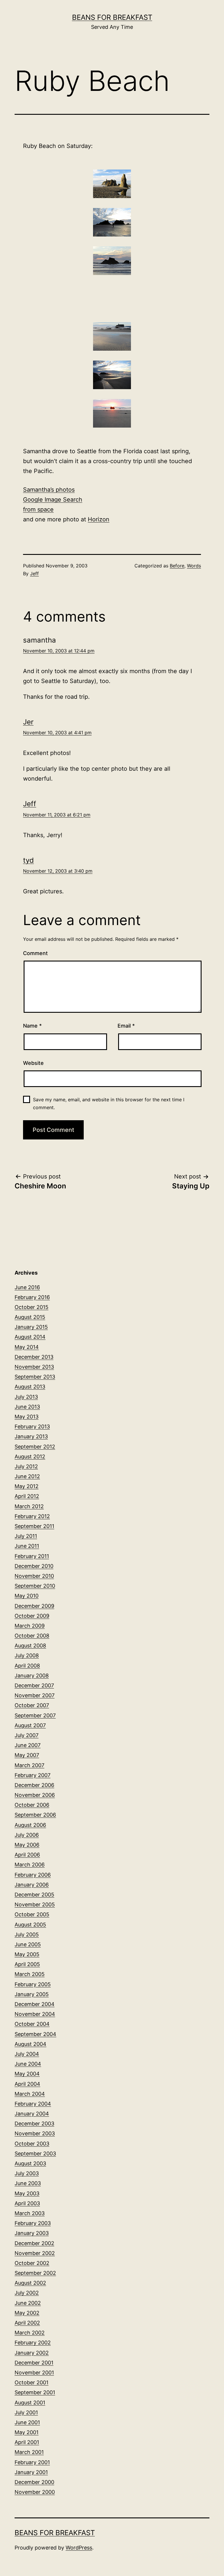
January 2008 (32, 1676)
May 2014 (27, 1347)
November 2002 (35, 2253)
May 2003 (27, 2193)
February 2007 (33, 1775)
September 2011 (34, 1526)
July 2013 (26, 1397)
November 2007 (35, 1695)
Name (32, 1026)
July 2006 (27, 1835)
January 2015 (31, 1327)
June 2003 (28, 2183)
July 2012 (26, 1466)
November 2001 (34, 2373)
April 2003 (27, 2203)
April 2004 (27, 2084)
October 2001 (32, 2382)
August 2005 (30, 1925)
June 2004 (28, 2064)
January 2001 (31, 2472)
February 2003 (33, 2223)
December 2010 (34, 1566)
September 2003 (35, 2154)
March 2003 (30, 2213)
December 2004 (35, 2004)
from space (38, 509)
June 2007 (28, 1745)
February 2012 (32, 1516)
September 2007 (35, 1715)
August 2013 (30, 1387)
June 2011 (27, 1546)
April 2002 (27, 2323)
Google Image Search (53, 500)
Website (33, 1063)
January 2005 (32, 1994)
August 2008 (30, 1646)
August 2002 (30, 2283)
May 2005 (27, 1954)
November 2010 (34, 1576)
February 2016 (32, 1297)
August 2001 (30, 2403)
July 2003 (27, 2173)
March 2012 (29, 1506)
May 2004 (27, 2074)
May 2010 (27, 1596)
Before (177, 566)
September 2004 (35, 2034)
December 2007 (34, 1685)
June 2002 (28, 2303)
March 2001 (29, 2452)
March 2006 (30, 1865)
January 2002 (32, 2353)
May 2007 (27, 1755)
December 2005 (34, 1895)
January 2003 (32, 2233)
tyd (28, 860)
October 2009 (32, 1616)
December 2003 (34, 2124)
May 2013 (27, 1417)
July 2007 (27, 1735)
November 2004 (35, 2014)
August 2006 (30, 1825)
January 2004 (32, 2114)
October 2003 (32, 2144)
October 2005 (32, 1914)
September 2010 (35, 1586)
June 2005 (28, 1944)
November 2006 (35, 1795)
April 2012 (27, 1496)
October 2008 (32, 1636)
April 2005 (27, 1964)
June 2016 (27, 1287)
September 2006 (35, 1815)
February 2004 (33, 2104)
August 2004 (30, 2044)
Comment (35, 953)
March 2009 (30, 1626)
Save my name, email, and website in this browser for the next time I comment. (109, 1103)
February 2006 (33, 1875)
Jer (28, 722)
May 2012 (27, 1486)
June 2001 (27, 2422)
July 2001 (26, 2412)
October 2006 (32, 1805)
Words (194, 566)
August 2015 (30, 1317)
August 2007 (30, 1725)
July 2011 (26, 1536)
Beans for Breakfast (112, 17)
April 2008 (27, 1666)
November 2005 (35, 1904)
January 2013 (31, 1436)
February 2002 (33, 2343)
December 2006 (34, 1785)
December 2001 (34, 2363)
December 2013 (34, 1357)
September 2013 (35, 1377)
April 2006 (27, 1855)
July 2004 (27, 2054)
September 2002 (35, 2273)
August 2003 (30, 2163)
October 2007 (32, 1705)
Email (126, 1026)
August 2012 (30, 1457)
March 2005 (30, 1974)
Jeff (34, 574)
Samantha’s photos (49, 490)
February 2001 (32, 2462)
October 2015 (32, 1307)
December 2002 (34, 2243)
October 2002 (32, 2263)
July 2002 (27, 2293)
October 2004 (32, 2024)
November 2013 (34, 1367)
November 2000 (35, 2492)
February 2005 (33, 1984)
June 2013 (27, 1407)
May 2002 (27, 2313)
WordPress (79, 2548)
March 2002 (30, 2333)
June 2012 (27, 1476)
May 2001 (27, 2432)
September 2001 (35, 2392)
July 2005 (27, 1934)
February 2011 (32, 1556)
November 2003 (35, 2133)
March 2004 (30, 2094)
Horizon (99, 519)
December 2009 (34, 1606)
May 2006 (27, 1845)
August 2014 (30, 1337)
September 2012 (35, 1447)
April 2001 (27, 2442)
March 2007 (29, 1765)
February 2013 (32, 1426)
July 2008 (27, 1655)
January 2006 (32, 1885)
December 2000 (34, 2482)
